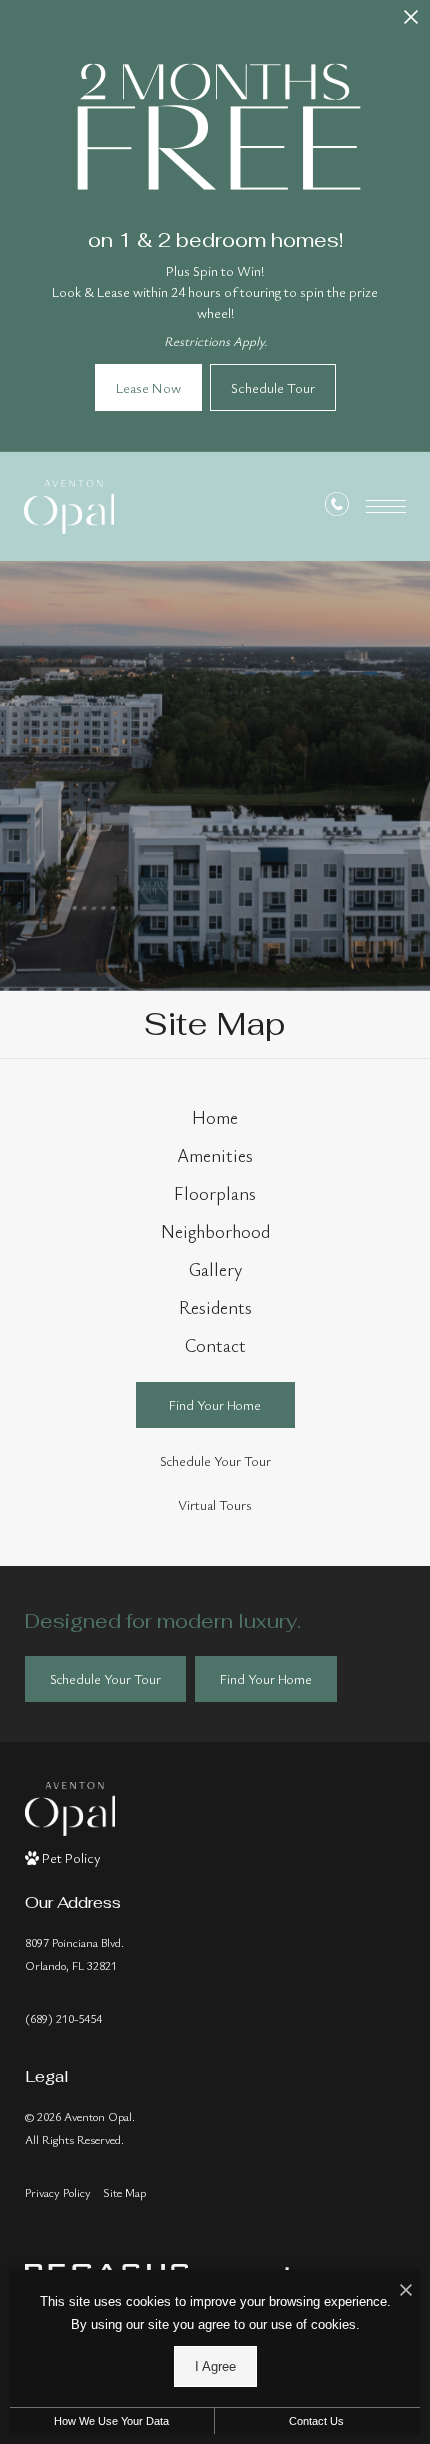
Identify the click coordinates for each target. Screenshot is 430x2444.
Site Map (124, 2192)
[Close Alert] (411, 22)
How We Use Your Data (111, 2421)
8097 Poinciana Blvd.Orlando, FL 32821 (74, 1953)
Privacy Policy (58, 2192)
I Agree (215, 2366)
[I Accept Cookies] (406, 2290)
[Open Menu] (386, 506)
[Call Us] (337, 507)
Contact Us (316, 2421)
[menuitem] (215, 1118)
